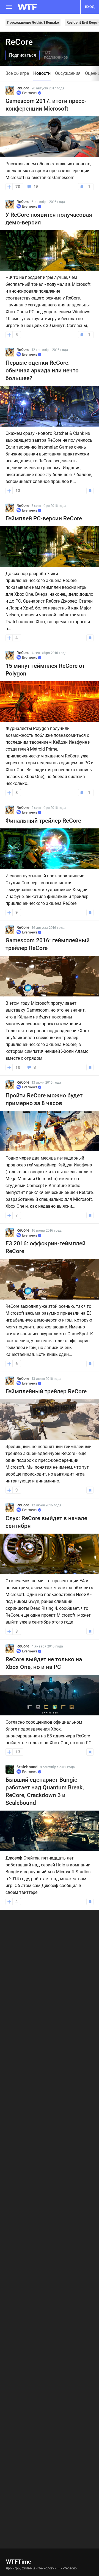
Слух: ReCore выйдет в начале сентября (46, 1522)
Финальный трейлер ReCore (43, 821)
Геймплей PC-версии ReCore (44, 518)
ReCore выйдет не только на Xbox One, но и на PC (44, 1663)
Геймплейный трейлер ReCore (46, 1391)
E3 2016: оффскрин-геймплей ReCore (46, 1247)
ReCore (23, 88)
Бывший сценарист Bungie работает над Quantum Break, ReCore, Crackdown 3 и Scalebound (45, 1791)
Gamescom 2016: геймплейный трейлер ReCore (48, 944)
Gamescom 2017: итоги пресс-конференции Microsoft (46, 105)
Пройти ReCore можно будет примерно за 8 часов (44, 1099)
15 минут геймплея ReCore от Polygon (45, 670)
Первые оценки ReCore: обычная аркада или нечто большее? (42, 370)
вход (90, 7)
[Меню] (9, 7)
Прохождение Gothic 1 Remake (33, 22)
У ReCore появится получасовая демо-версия (49, 219)
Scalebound (27, 1767)
